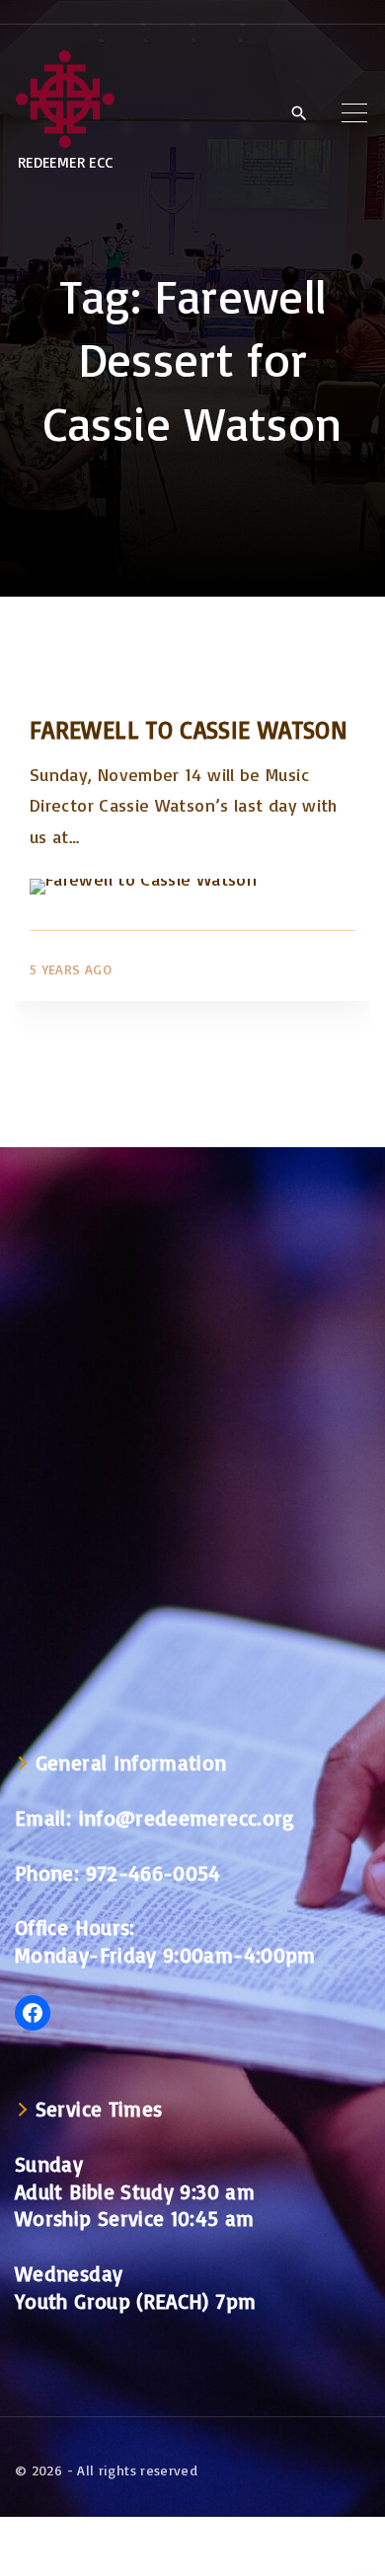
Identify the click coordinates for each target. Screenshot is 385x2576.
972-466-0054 (154, 1873)
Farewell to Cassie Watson (189, 729)
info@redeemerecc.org (187, 1818)
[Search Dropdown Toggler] (299, 113)
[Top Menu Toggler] (354, 112)
